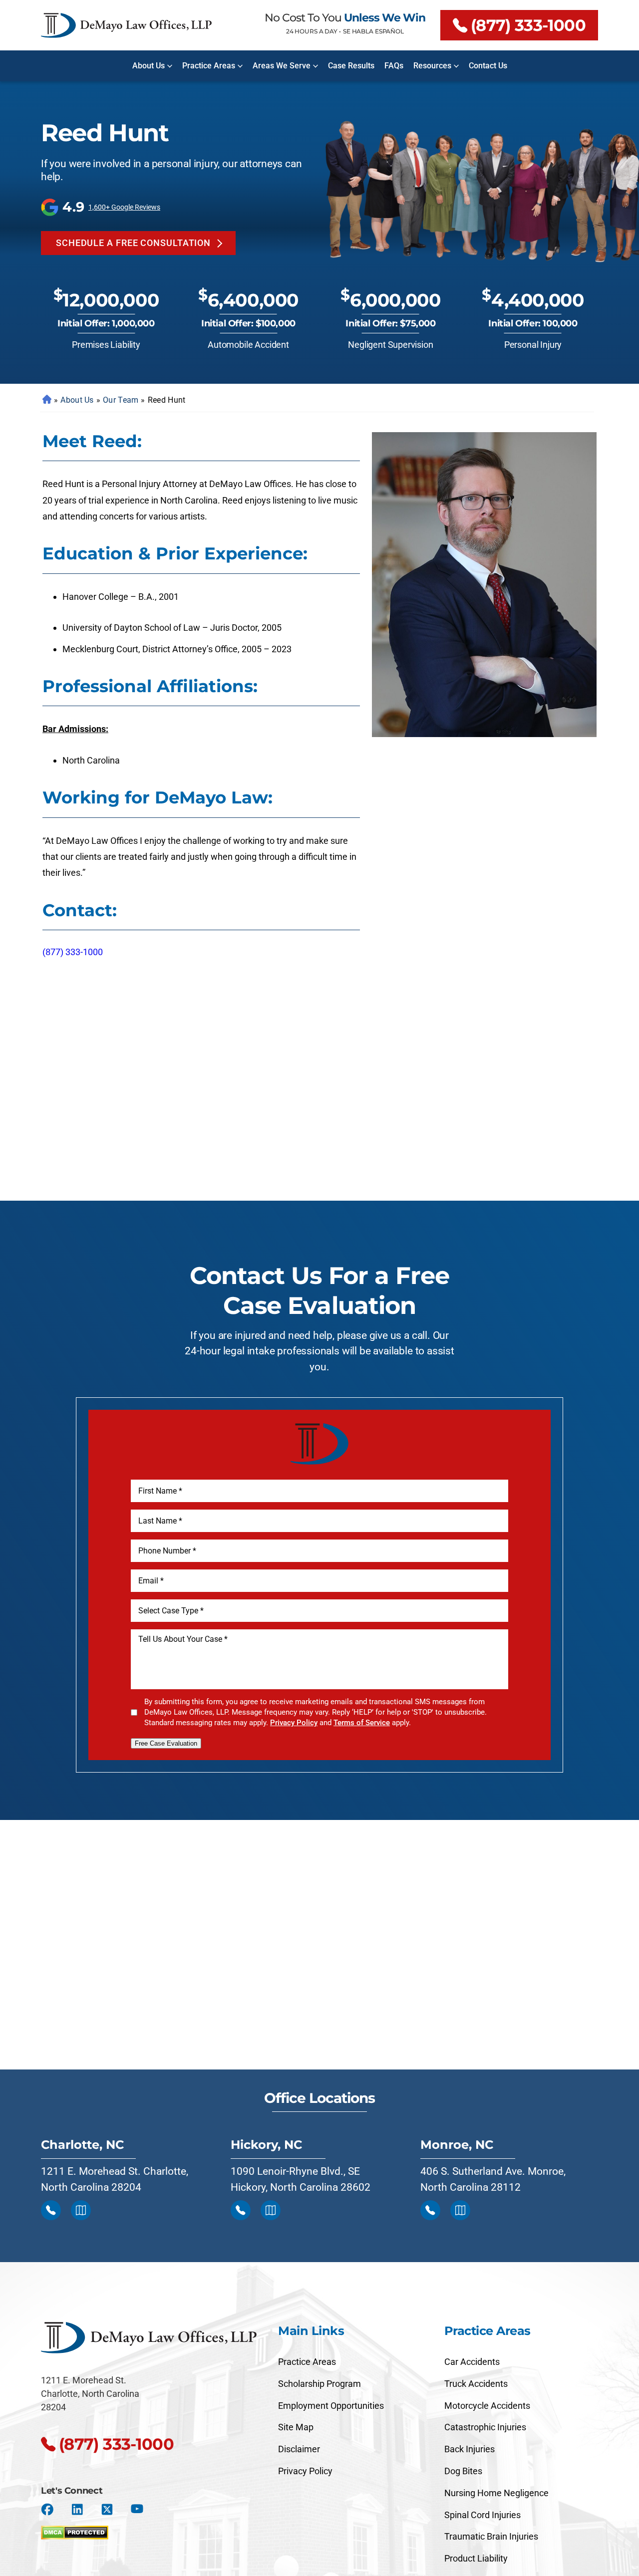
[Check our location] (81, 2210)
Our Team (121, 400)
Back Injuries (470, 2449)
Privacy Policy (294, 1723)
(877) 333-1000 (528, 25)
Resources (432, 66)
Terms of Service (362, 1723)
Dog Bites (463, 2471)
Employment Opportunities (331, 2406)
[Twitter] (107, 2509)
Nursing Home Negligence (496, 2493)
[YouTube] (137, 2509)
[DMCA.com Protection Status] (75, 2530)
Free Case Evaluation (166, 1743)
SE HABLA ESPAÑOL (373, 31)
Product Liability (476, 2558)
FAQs (394, 66)
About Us (149, 66)
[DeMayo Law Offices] (126, 25)
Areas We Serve (282, 66)
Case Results (351, 66)
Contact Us (488, 66)
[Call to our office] (51, 2210)
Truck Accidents (476, 2384)
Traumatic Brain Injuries (491, 2536)
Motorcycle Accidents (487, 2406)
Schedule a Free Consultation (133, 243)
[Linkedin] (77, 2509)
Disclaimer (299, 2449)
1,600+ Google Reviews (124, 207)
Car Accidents (472, 2362)
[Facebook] (47, 2509)
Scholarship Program (319, 2384)
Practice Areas (209, 66)
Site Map (296, 2427)
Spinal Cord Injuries (482, 2515)
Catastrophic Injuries (485, 2427)
